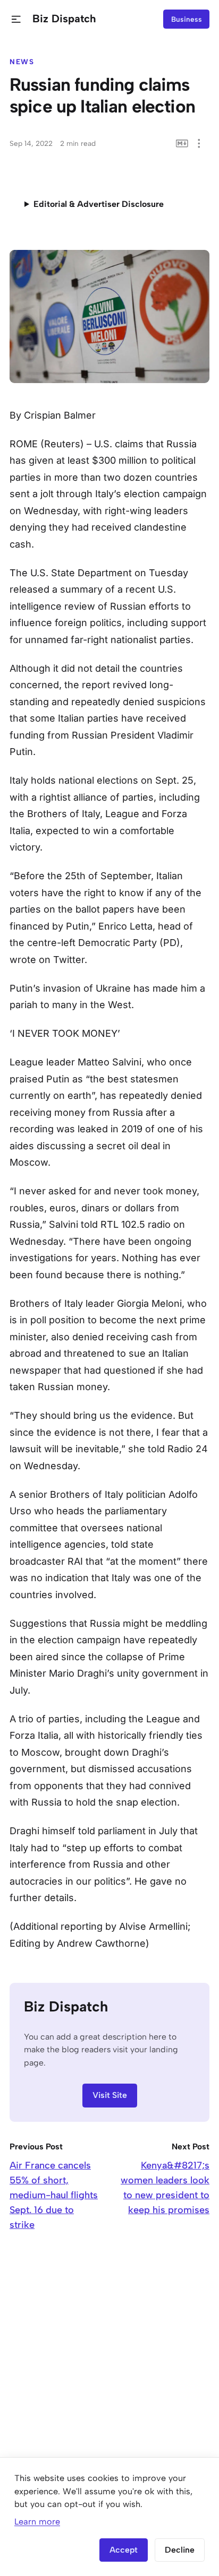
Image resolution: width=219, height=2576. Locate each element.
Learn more (37, 2522)
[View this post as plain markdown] (182, 144)
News (22, 62)
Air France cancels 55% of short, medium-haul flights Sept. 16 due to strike (54, 2195)
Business (187, 19)
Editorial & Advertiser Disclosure (99, 204)
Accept (124, 2550)
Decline (180, 2550)
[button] (16, 19)
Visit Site (110, 2095)
